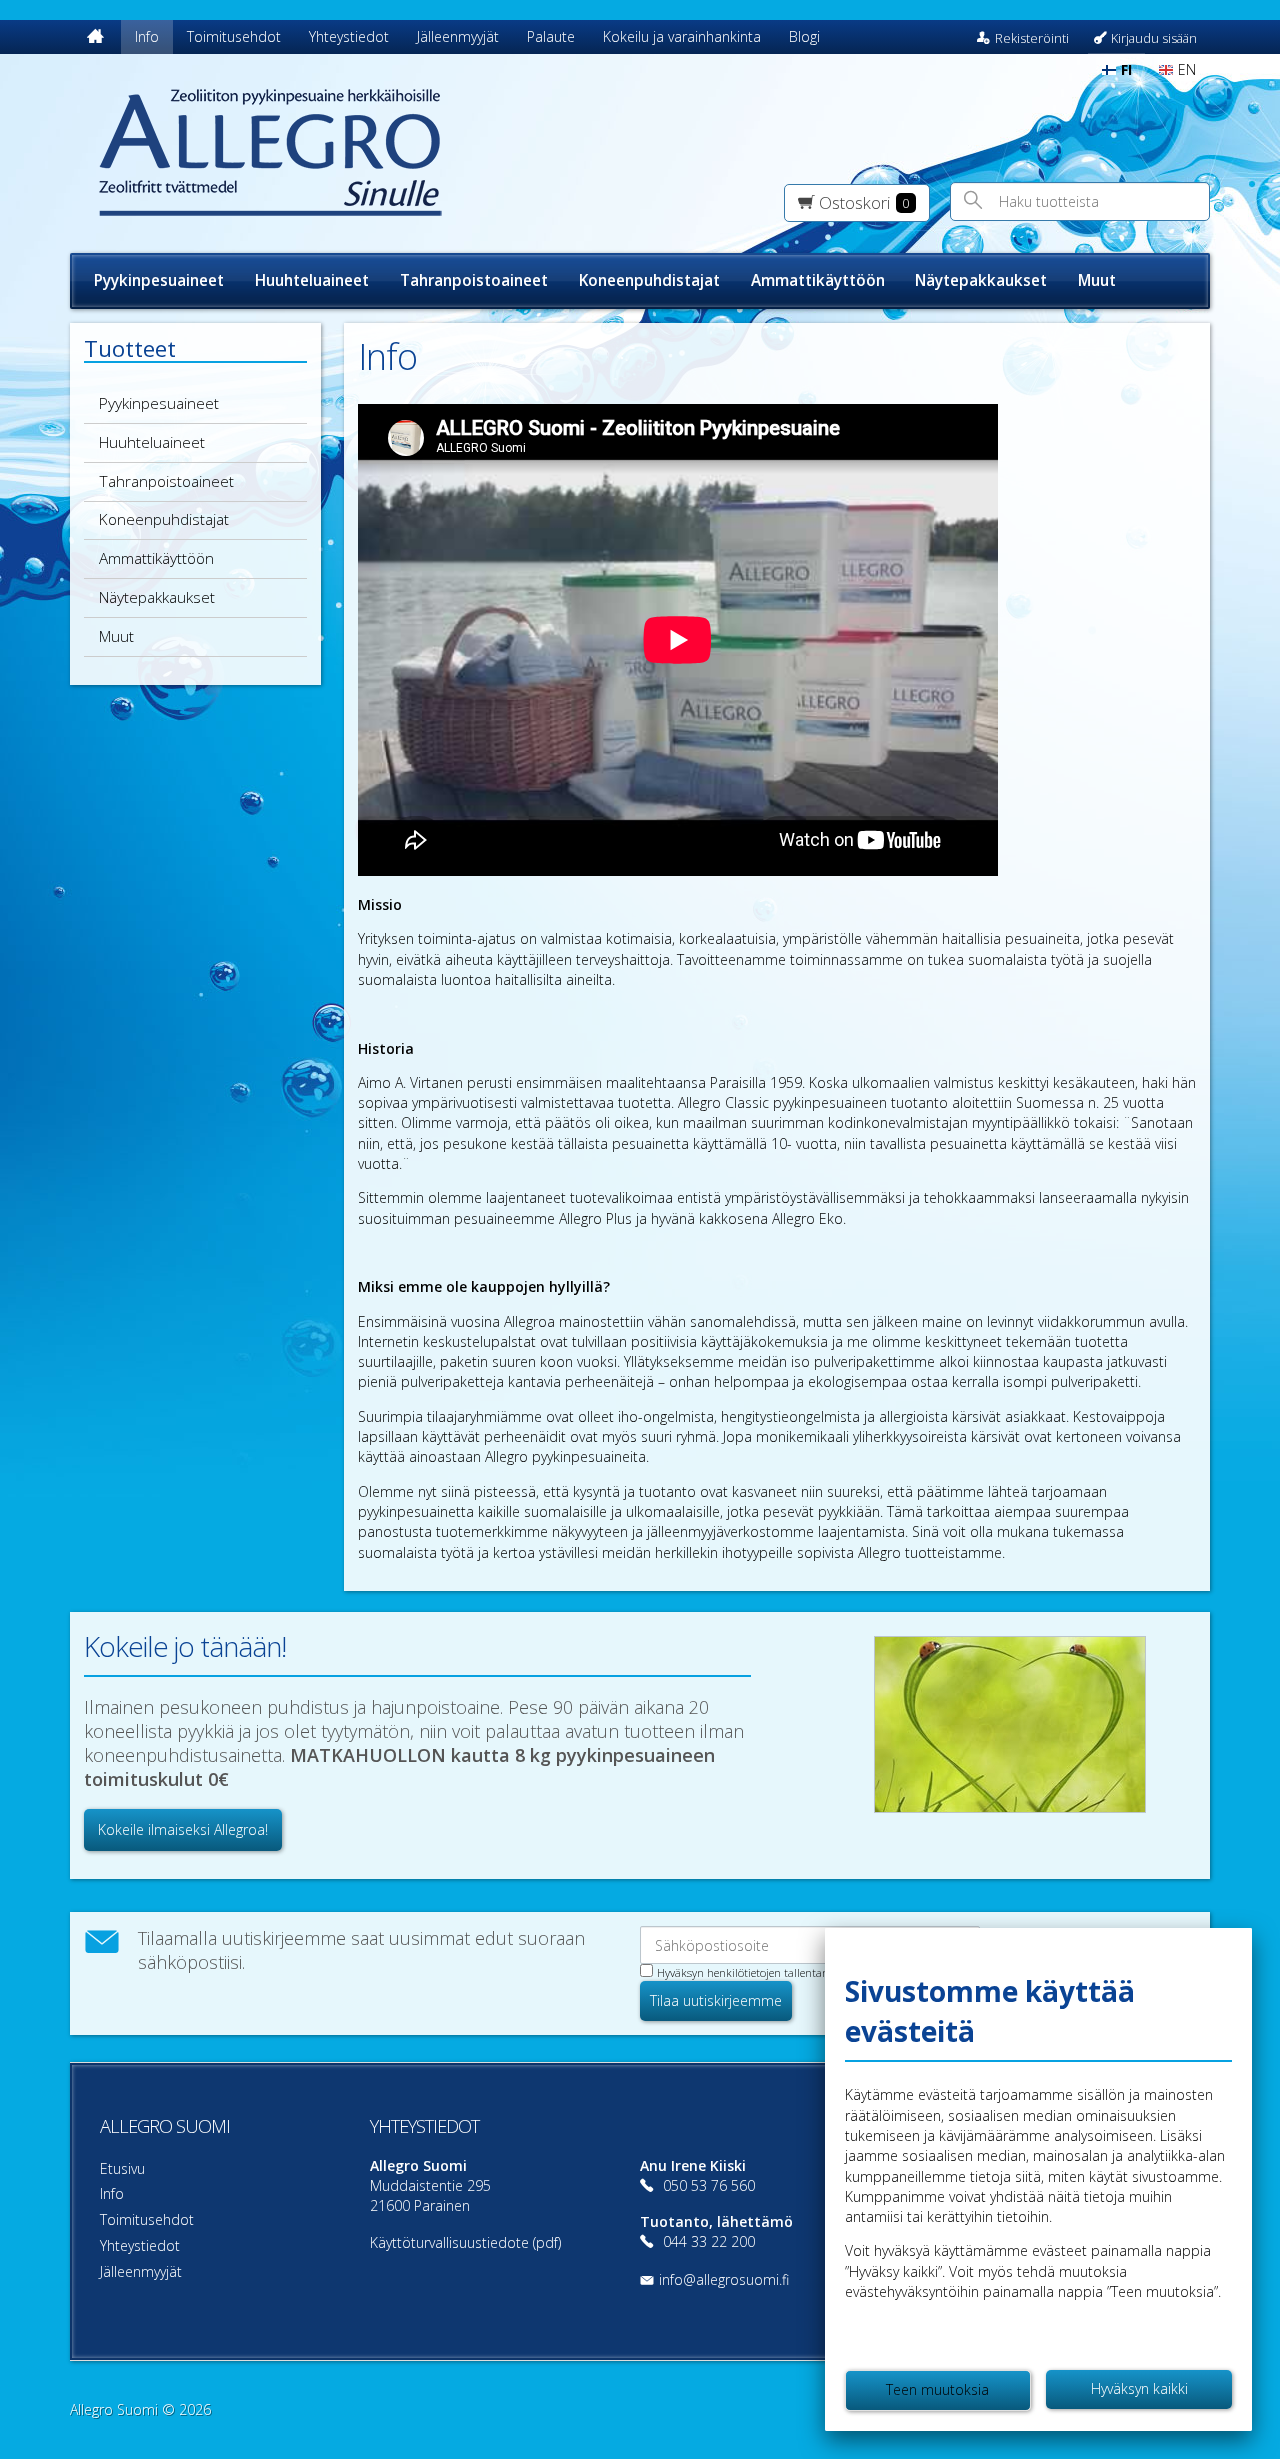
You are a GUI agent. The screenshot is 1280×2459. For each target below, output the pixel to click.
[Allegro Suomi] (326, 153)
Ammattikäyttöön (818, 280)
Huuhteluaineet (312, 280)
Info (147, 36)
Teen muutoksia (937, 2389)
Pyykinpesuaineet (159, 280)
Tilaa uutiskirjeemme (716, 2000)
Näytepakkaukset (981, 280)
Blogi (804, 36)
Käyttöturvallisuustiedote (449, 2242)
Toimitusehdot (234, 36)
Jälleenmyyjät (458, 36)
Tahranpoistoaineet (474, 280)
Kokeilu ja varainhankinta (682, 36)
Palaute (551, 36)
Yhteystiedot (349, 36)
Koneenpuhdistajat (649, 280)
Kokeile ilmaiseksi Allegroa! (183, 1829)
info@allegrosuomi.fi (724, 2279)
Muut (1097, 280)
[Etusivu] (95, 37)
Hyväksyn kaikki (1139, 2388)
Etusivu (122, 2168)
